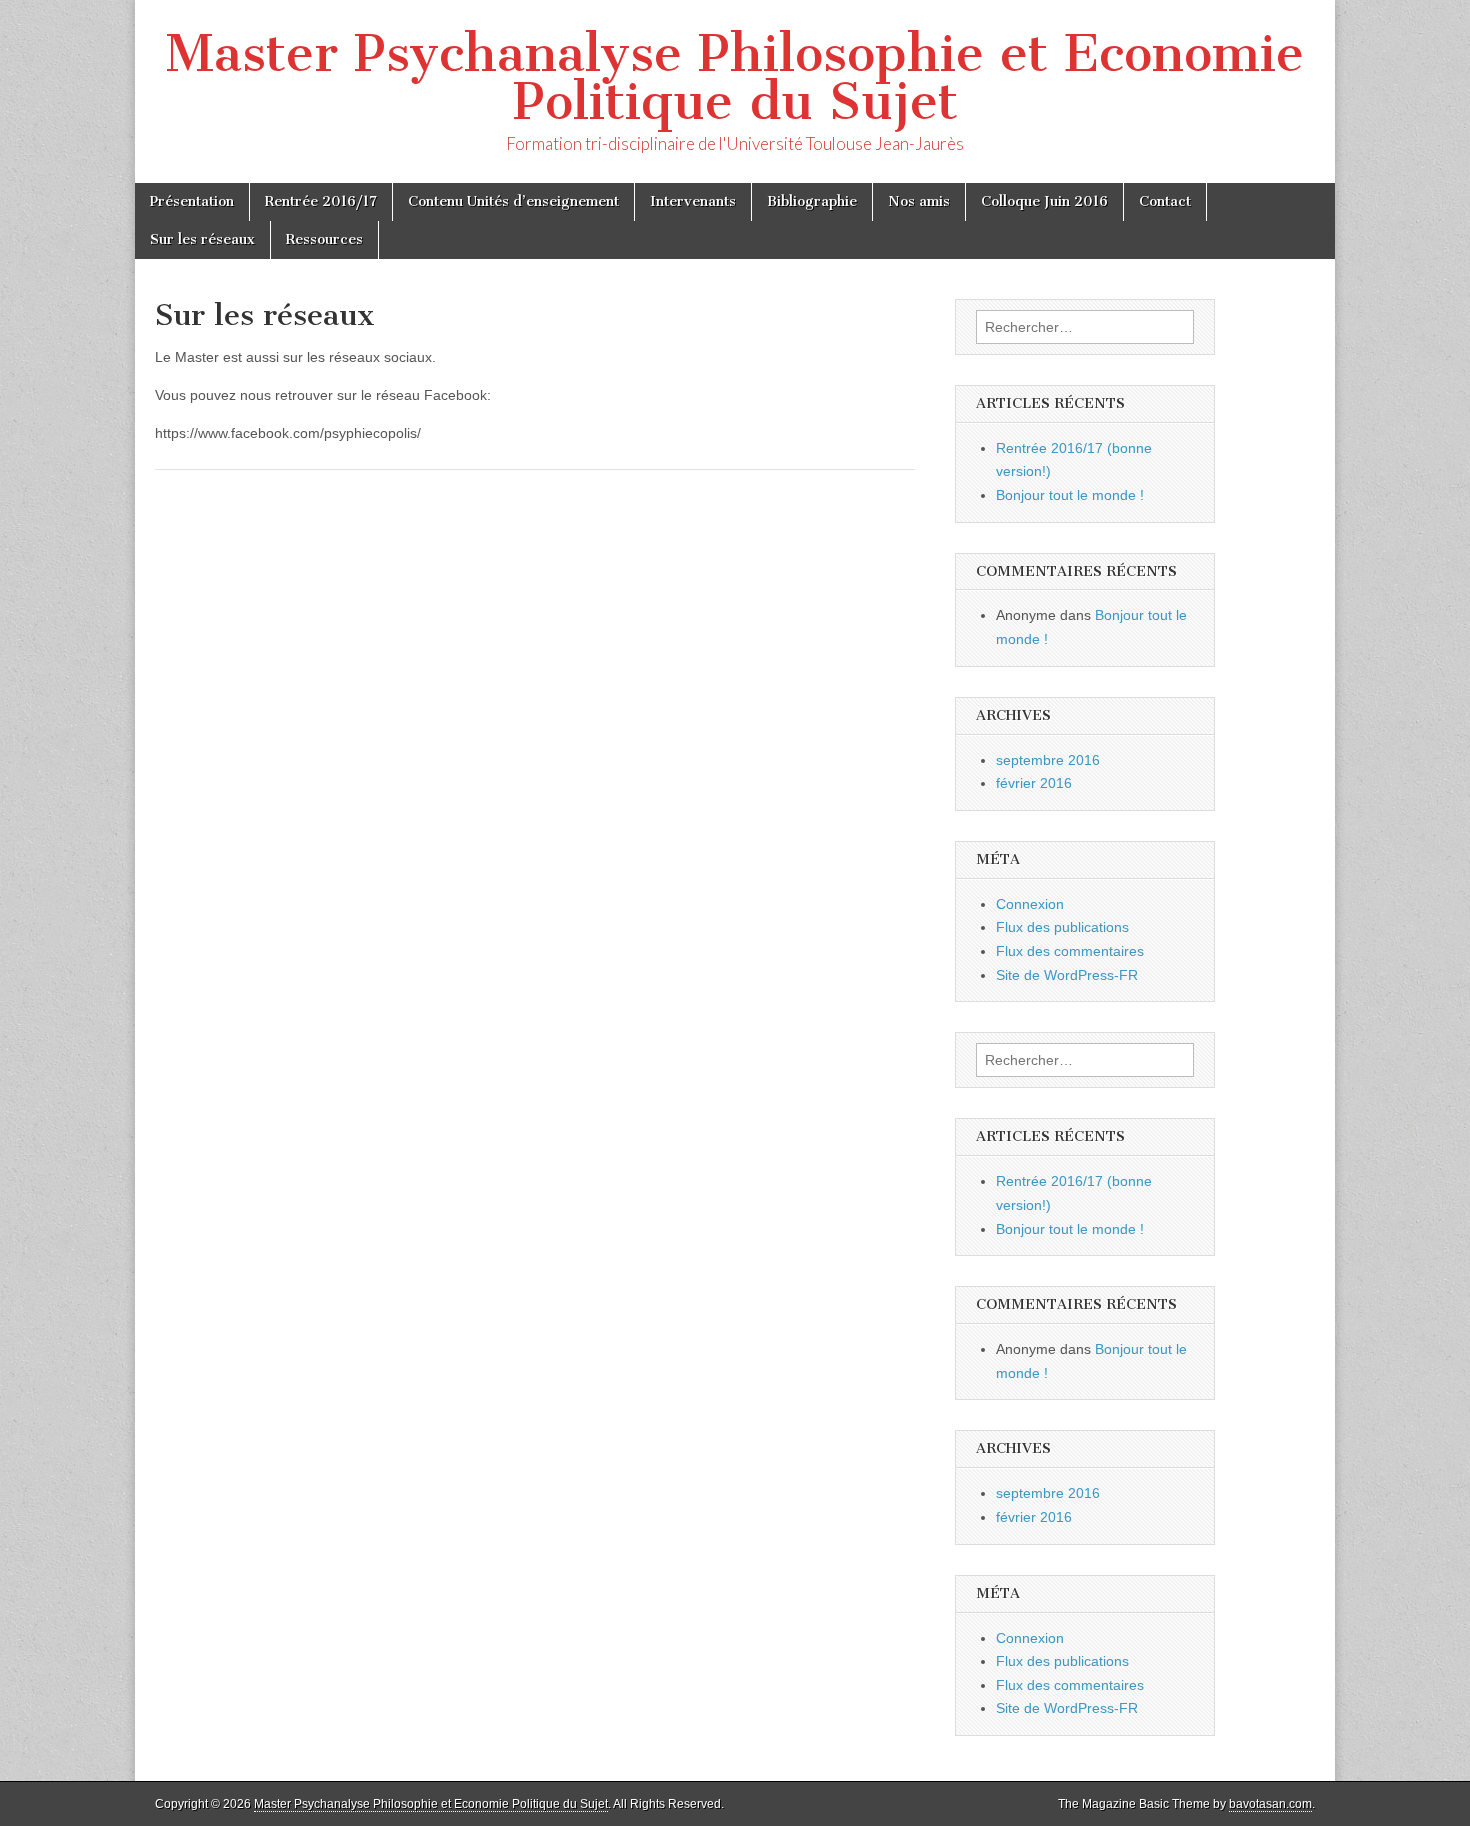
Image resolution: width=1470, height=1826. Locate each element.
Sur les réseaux (202, 239)
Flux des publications (1062, 927)
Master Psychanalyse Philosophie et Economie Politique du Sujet (735, 77)
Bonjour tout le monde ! (1070, 495)
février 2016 (1034, 783)
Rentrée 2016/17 (321, 201)
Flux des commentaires (1070, 951)
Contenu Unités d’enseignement (513, 201)
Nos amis (919, 201)
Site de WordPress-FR (1067, 975)
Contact (1165, 201)
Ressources (324, 239)
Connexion (1030, 904)
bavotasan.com (1270, 1804)
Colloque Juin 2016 (1044, 201)
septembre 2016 (1048, 760)
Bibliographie (812, 201)
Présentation (192, 201)
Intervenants (693, 201)
